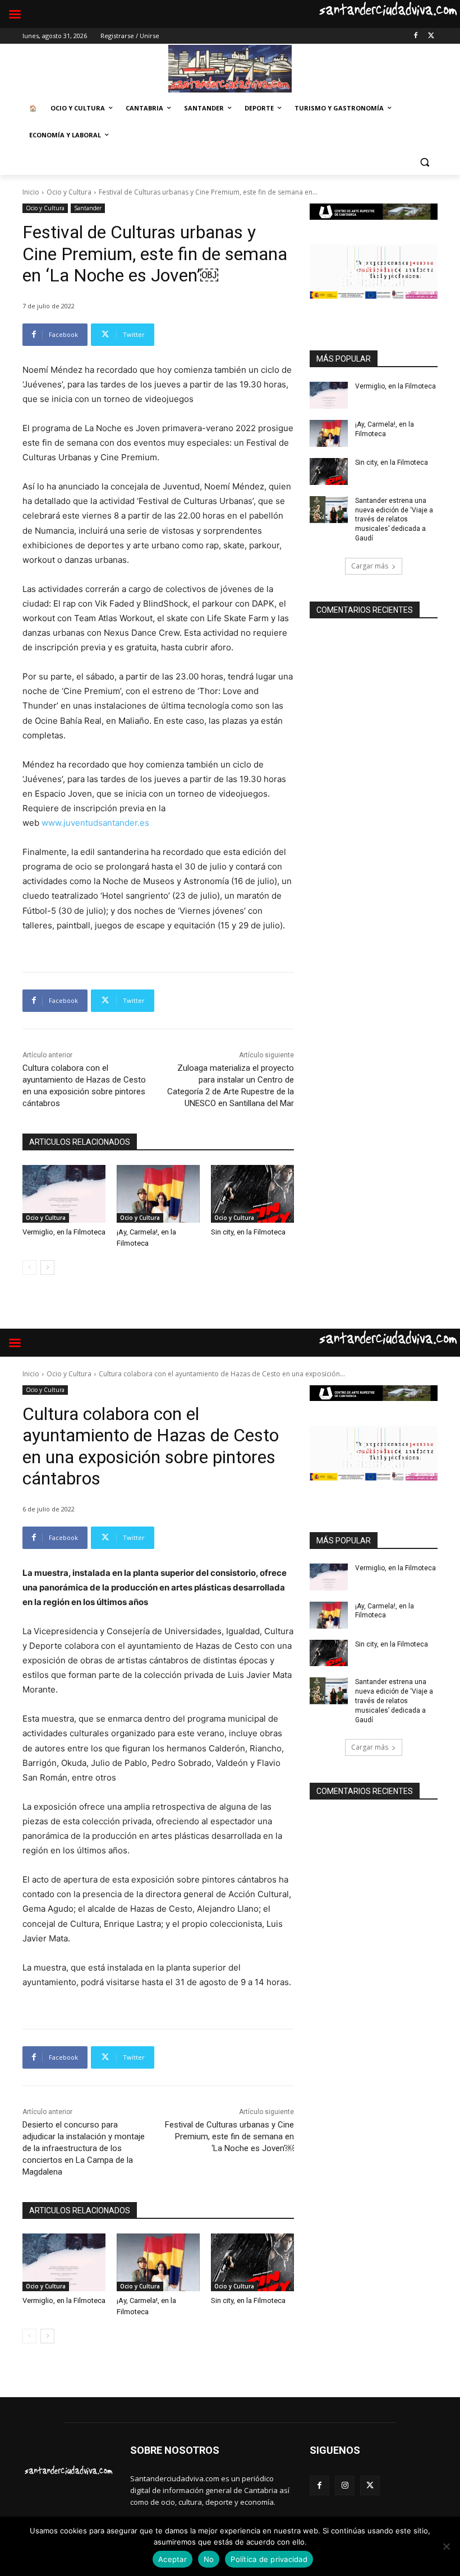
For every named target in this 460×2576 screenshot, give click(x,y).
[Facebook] (415, 36)
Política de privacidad (269, 2559)
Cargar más (370, 566)
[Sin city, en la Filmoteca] (252, 1194)
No (209, 2559)
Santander (88, 208)
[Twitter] (431, 36)
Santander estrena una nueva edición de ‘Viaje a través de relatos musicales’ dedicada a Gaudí (394, 519)
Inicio (31, 192)
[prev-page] (29, 1268)
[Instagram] (345, 2485)
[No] (446, 2546)
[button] (424, 162)
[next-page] (47, 1268)
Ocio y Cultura (69, 192)
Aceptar (173, 2559)
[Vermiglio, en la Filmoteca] (64, 1194)
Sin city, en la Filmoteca (248, 1232)
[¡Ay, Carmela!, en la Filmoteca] (158, 1194)
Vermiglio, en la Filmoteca (64, 1232)
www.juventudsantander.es (95, 823)
